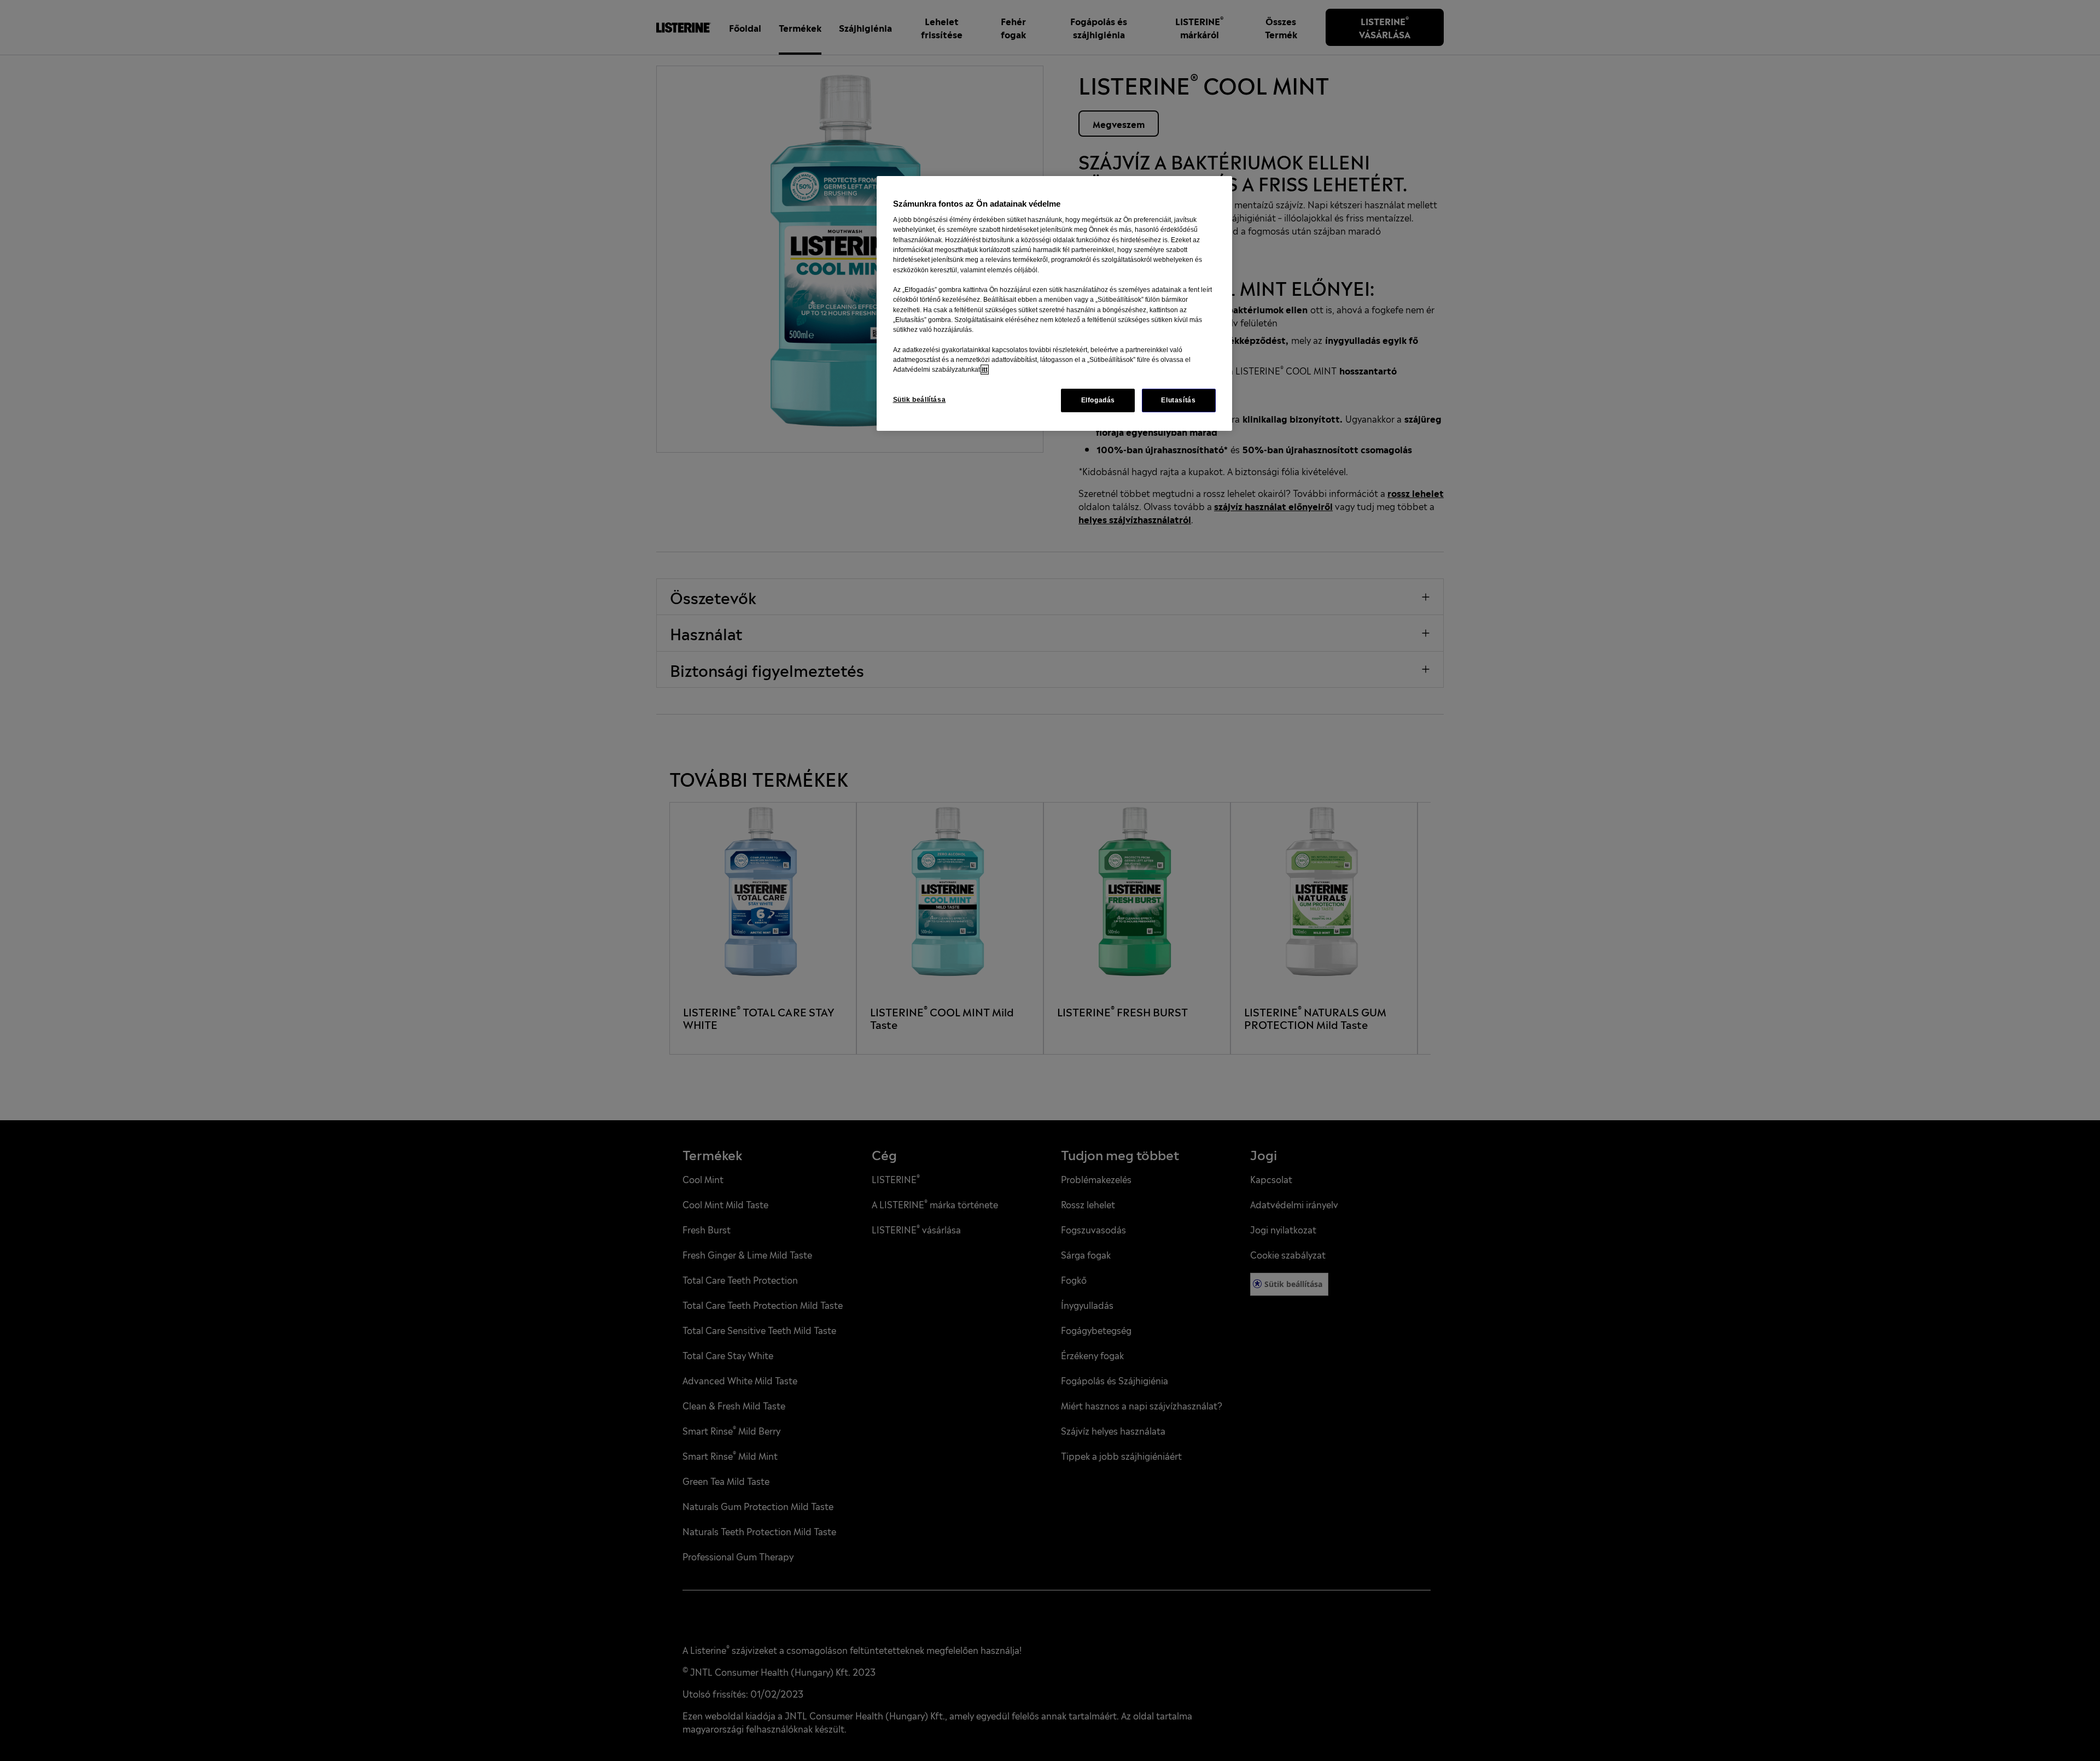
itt (985, 370)
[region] (1054, 303)
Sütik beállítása (920, 400)
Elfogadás (1098, 400)
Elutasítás (1178, 400)
